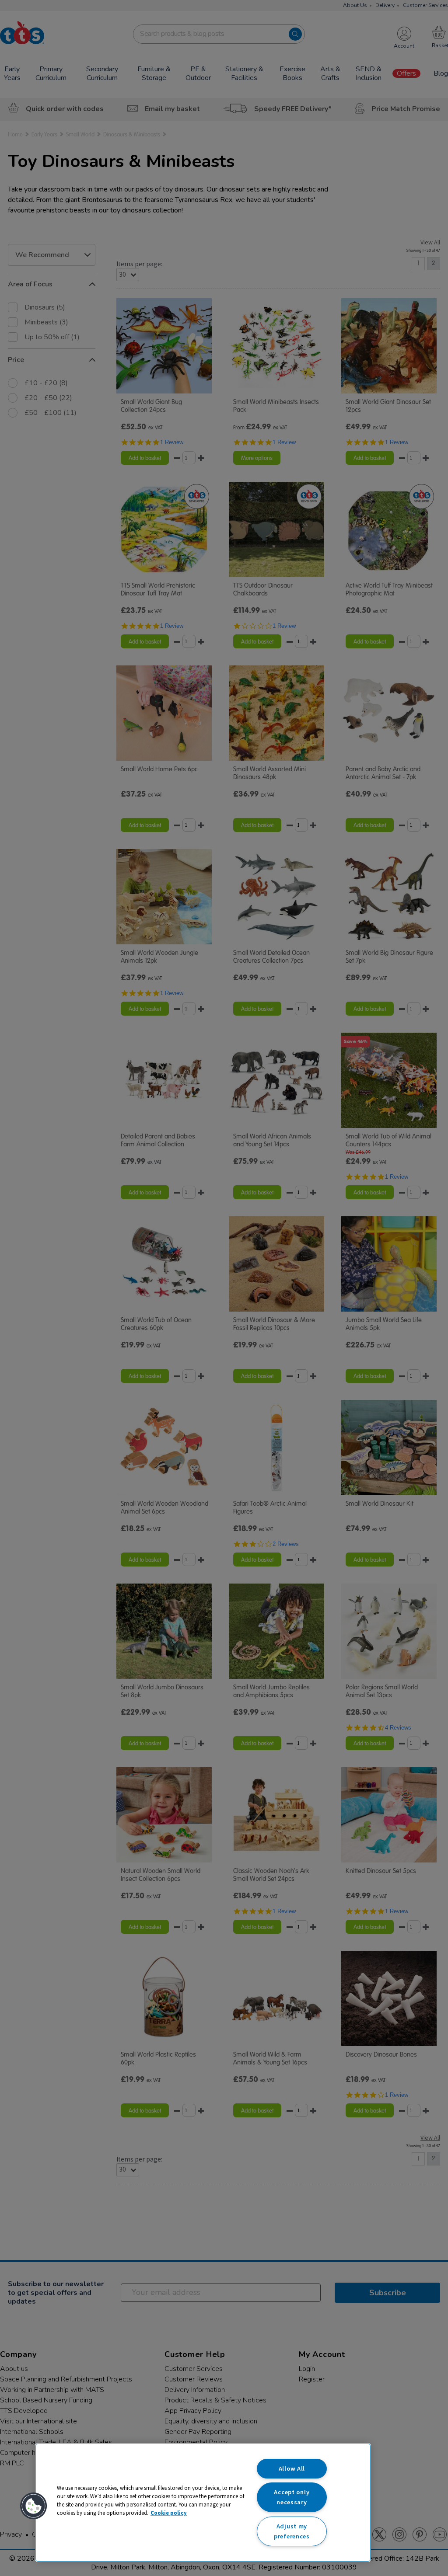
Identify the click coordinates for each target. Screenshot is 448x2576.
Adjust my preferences (292, 2531)
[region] (203, 2503)
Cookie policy (169, 2513)
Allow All (292, 2468)
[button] (34, 2506)
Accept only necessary (292, 2497)
